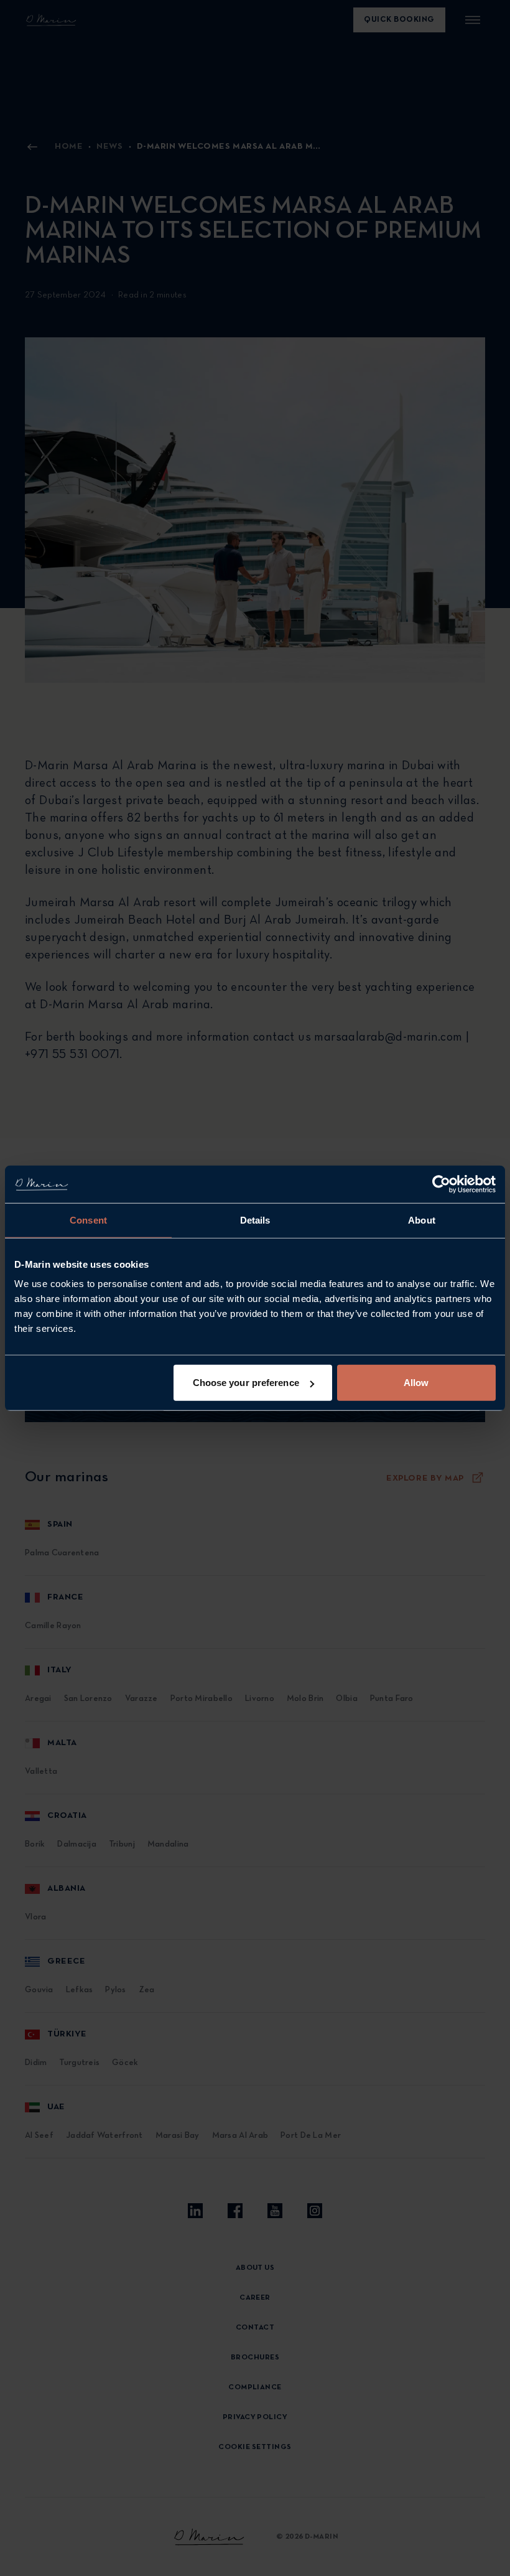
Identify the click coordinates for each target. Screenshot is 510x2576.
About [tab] (422, 1220)
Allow (416, 1383)
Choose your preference (246, 1383)
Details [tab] (255, 1220)
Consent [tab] (88, 1220)
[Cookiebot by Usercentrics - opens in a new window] (441, 1184)
